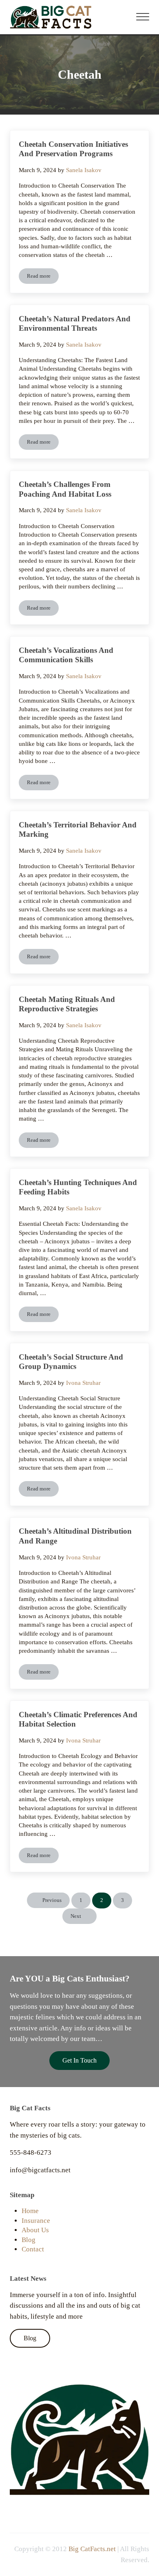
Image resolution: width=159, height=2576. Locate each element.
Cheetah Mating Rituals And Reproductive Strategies (67, 1004)
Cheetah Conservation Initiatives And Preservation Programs (73, 149)
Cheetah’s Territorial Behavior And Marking (78, 830)
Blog (29, 2240)
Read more (43, 278)
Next (76, 1916)
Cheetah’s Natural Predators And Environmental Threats (75, 324)
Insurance (36, 2221)
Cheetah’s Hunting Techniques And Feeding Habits (78, 1187)
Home (30, 2211)
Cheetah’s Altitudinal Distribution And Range (75, 1536)
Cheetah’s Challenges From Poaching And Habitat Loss (65, 489)
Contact (33, 2249)
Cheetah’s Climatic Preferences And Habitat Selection (78, 1719)
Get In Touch (79, 2060)
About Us (35, 2230)
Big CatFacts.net (92, 2549)
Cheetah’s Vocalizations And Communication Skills (66, 655)
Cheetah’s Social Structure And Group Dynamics (71, 1362)
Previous (52, 1900)
